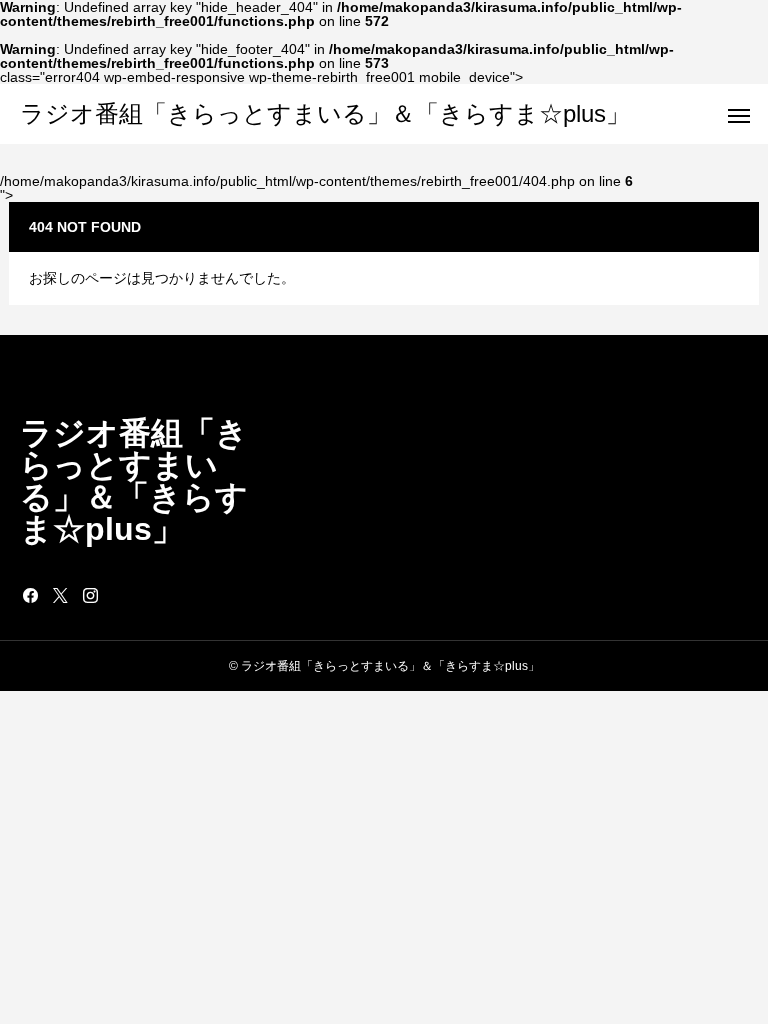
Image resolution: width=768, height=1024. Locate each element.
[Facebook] (30, 595)
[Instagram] (90, 595)
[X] (60, 595)
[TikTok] (120, 595)
